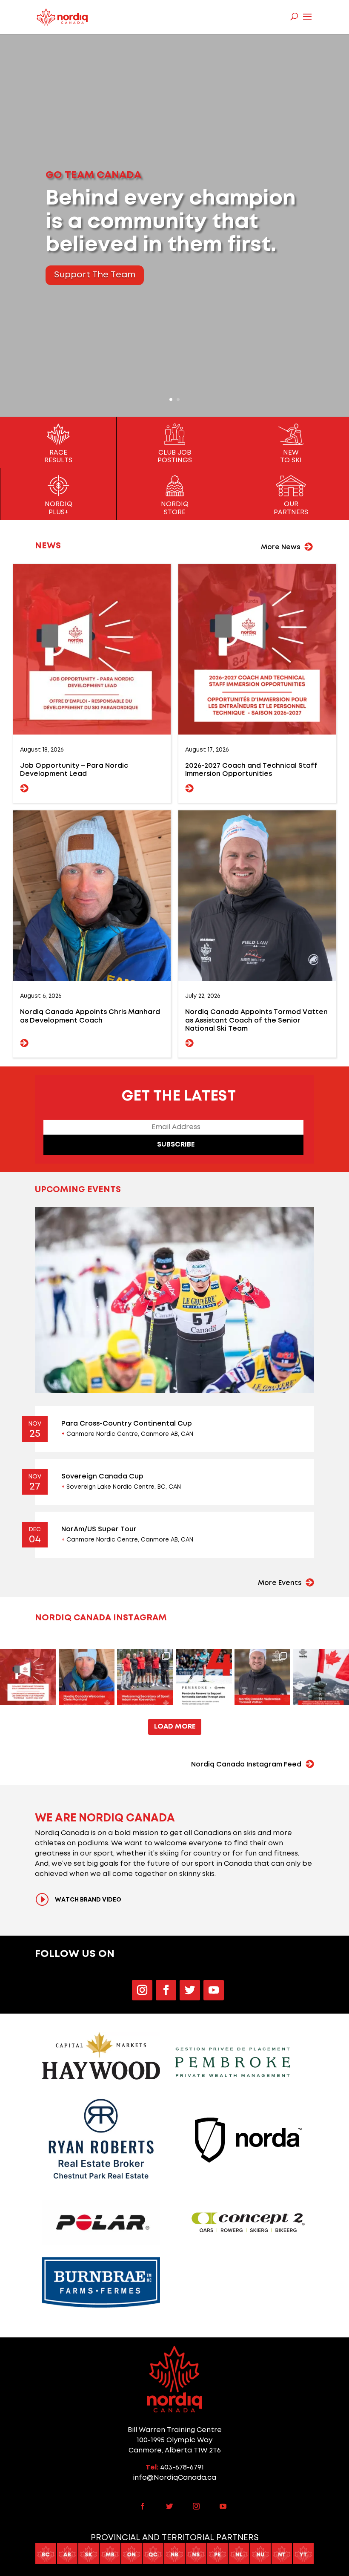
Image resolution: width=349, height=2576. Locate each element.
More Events (280, 1583)
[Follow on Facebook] (166, 1990)
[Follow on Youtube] (214, 1990)
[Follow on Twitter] (190, 1990)
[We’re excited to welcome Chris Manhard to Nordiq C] (87, 1677)
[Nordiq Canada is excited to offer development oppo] (28, 1677)
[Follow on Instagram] (142, 1990)
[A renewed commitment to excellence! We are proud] (204, 1677)
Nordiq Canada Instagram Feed (246, 1765)
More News (280, 547)
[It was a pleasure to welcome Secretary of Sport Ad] (145, 1677)
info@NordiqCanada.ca (174, 2478)
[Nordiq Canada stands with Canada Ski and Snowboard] (321, 1677)
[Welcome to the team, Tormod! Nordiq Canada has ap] (263, 1677)
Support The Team (95, 275)
